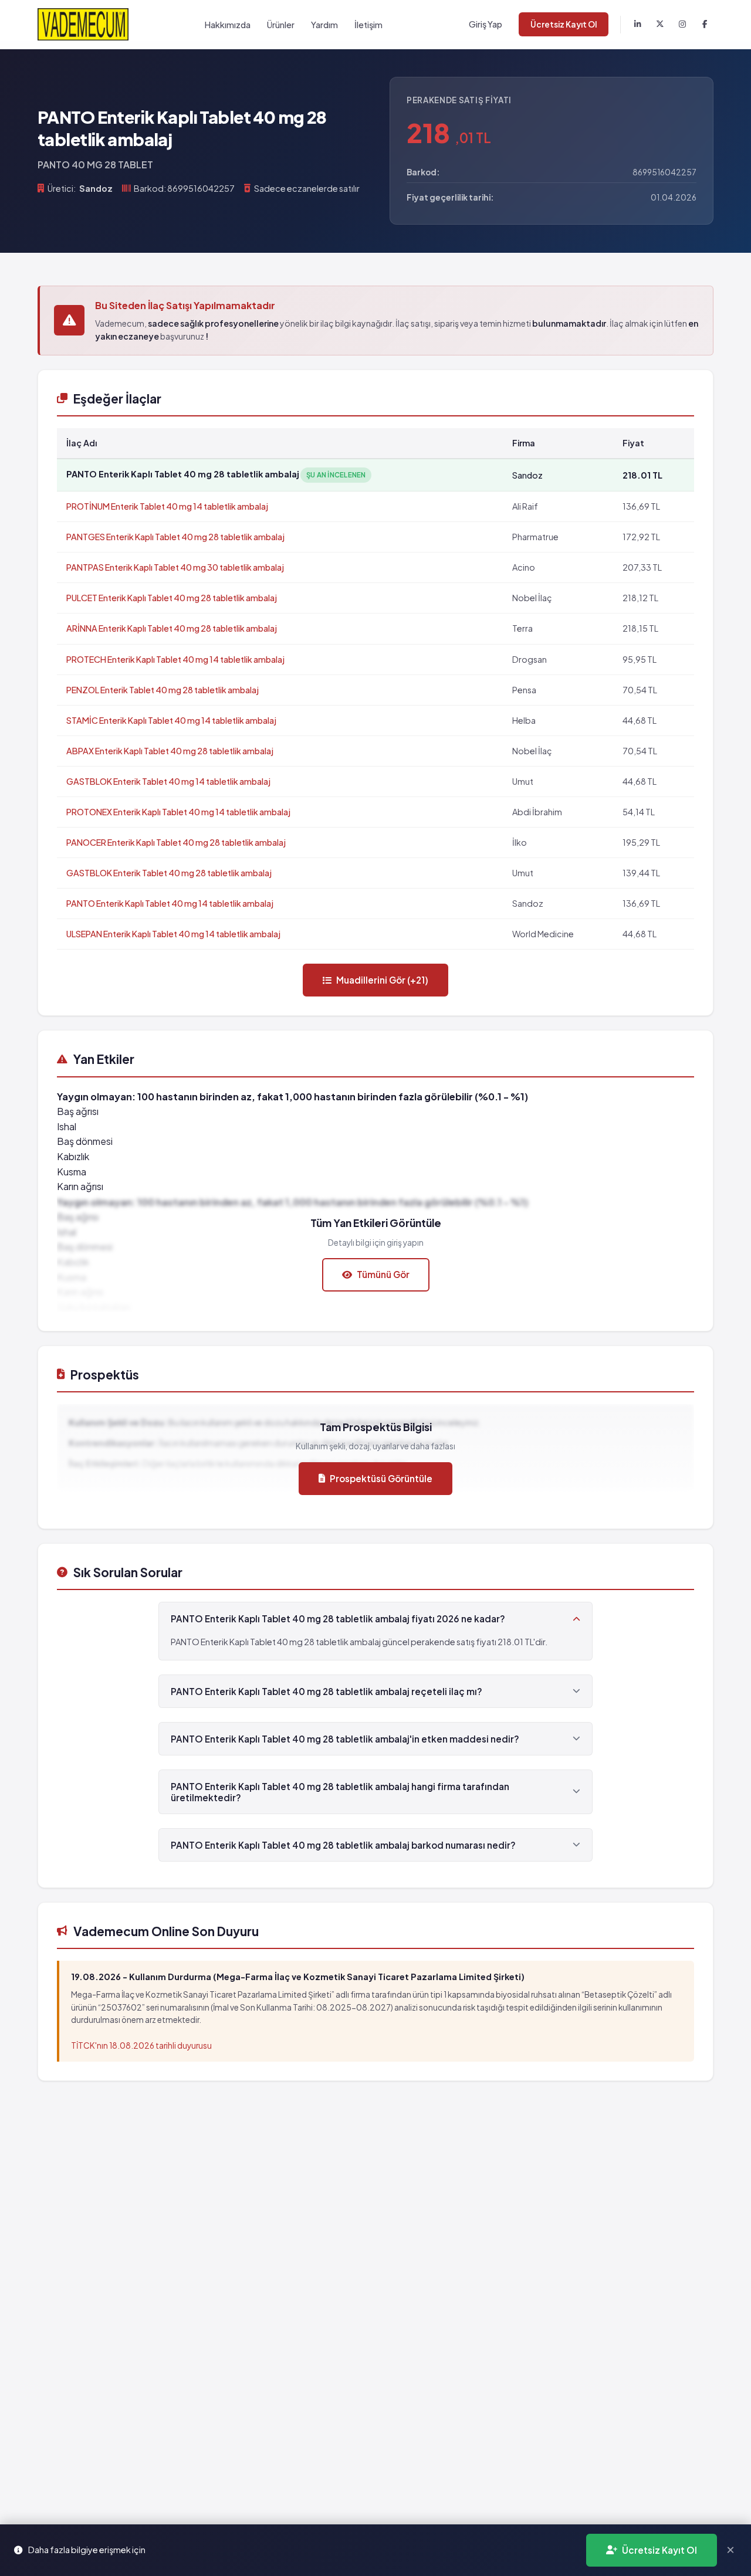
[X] (660, 25)
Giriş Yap (486, 24)
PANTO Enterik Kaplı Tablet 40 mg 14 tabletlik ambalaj (170, 903)
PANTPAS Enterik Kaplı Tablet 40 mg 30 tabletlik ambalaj (175, 567)
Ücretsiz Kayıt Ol (564, 24)
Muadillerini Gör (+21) (382, 980)
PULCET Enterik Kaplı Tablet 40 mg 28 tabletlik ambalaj (172, 598)
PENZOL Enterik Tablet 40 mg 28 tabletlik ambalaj (163, 690)
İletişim (368, 25)
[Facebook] (705, 25)
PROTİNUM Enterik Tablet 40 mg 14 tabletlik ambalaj (167, 506)
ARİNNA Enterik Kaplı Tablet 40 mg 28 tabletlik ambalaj (172, 628)
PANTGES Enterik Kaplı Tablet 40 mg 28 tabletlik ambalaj (175, 537)
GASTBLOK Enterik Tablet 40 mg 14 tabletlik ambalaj (168, 781)
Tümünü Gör (383, 1274)
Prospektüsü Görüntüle (381, 1478)
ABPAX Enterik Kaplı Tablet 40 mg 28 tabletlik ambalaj (170, 751)
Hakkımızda (228, 25)
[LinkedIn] (638, 25)
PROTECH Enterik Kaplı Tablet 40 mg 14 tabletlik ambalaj (175, 659)
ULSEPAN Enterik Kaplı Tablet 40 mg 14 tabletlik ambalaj (173, 934)
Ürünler (281, 25)
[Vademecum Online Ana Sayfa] (83, 24)
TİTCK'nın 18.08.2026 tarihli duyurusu (141, 2045)
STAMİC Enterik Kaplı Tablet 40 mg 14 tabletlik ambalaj (171, 720)
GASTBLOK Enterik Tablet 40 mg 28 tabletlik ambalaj (169, 873)
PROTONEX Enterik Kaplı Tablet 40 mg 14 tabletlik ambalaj (178, 812)
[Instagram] (682, 25)
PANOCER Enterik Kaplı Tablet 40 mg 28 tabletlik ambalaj (176, 842)
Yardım (324, 25)
